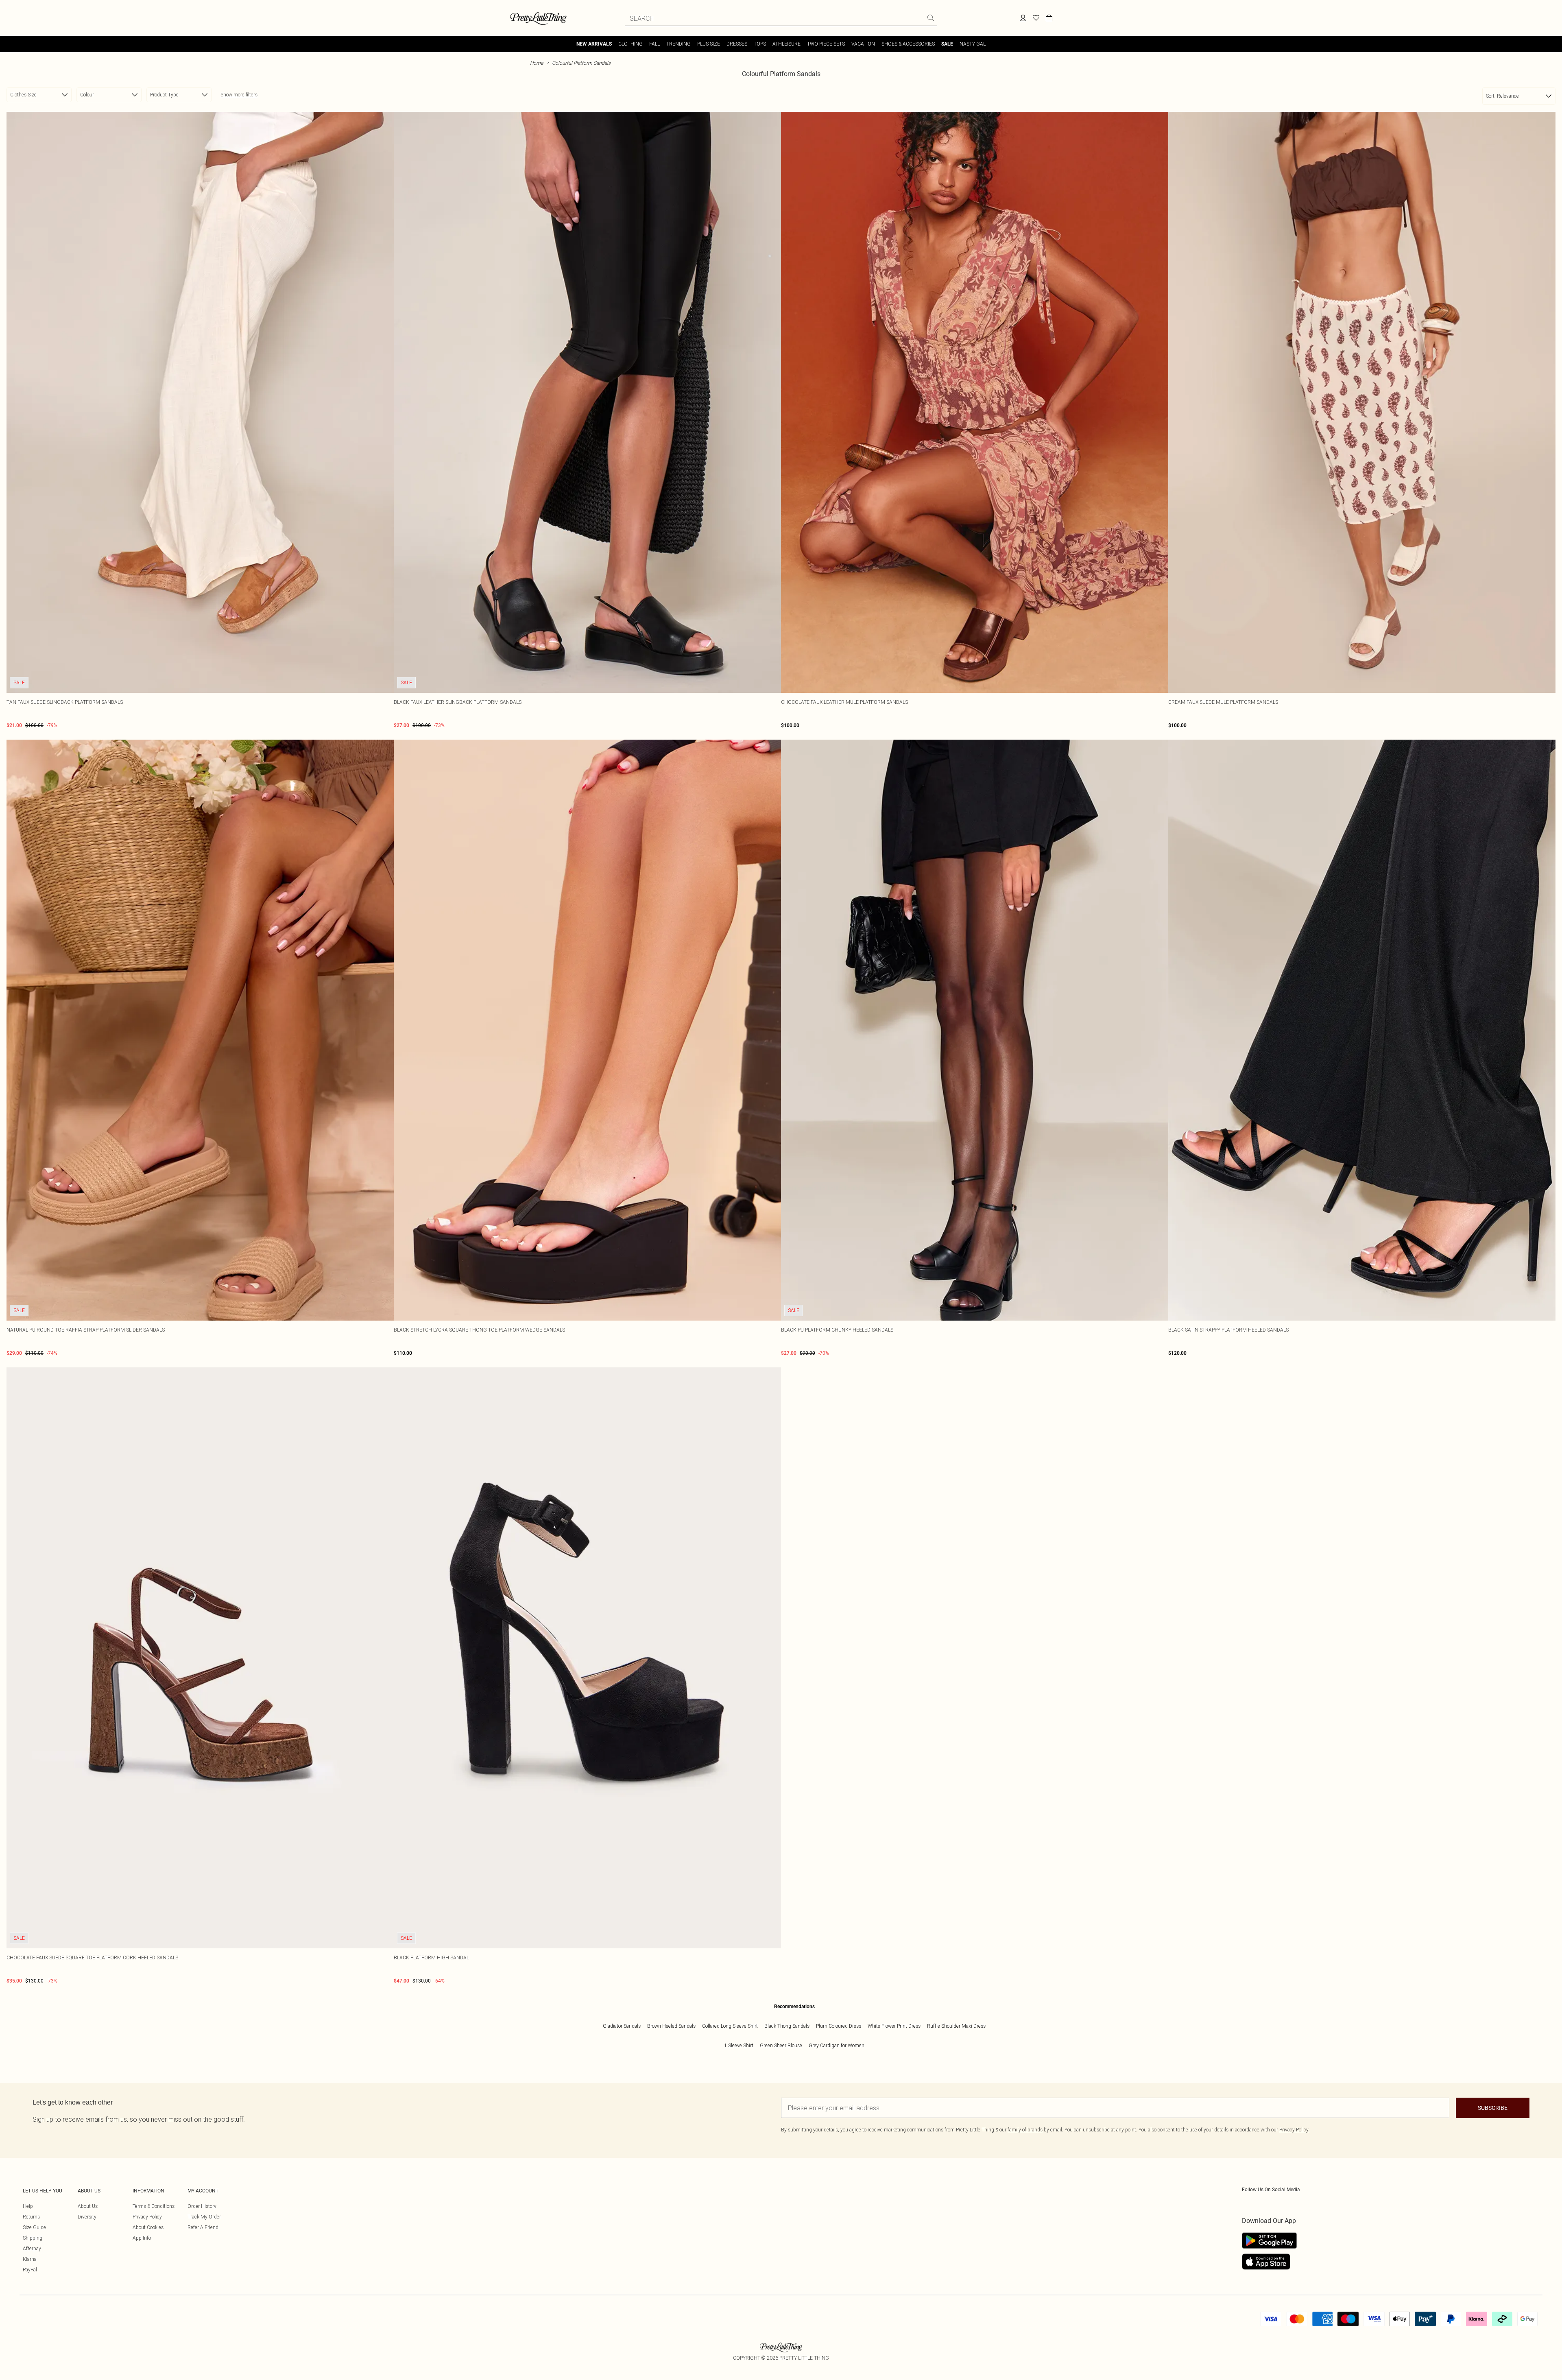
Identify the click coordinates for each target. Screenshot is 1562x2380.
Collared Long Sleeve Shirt (730, 2026)
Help (28, 2206)
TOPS (760, 44)
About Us (88, 2206)
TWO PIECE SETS (826, 44)
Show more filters (239, 95)
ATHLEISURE (786, 44)
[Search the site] (931, 18)
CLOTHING (630, 44)
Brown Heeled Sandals (671, 2026)
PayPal (30, 2270)
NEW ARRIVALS (594, 44)
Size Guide (34, 2227)
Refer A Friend (203, 2227)
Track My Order (204, 2217)
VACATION (863, 44)
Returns (31, 2217)
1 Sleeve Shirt (739, 2045)
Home (537, 63)
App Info (142, 2238)
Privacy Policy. (1294, 2130)
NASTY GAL (973, 44)
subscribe (1493, 2108)
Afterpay (32, 2248)
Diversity (87, 2217)
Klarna (30, 2259)
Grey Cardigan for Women (837, 2045)
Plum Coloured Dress (839, 2026)
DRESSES (737, 44)
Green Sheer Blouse (781, 2045)
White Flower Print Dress (894, 2026)
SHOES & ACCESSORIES (908, 44)
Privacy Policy (147, 2217)
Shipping (33, 2238)
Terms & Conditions (154, 2206)
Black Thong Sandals (787, 2026)
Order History (202, 2206)
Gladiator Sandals (622, 2026)
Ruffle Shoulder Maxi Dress (956, 2026)
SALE (947, 44)
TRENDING (678, 44)
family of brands (1025, 2130)
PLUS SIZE (709, 44)
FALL (654, 44)
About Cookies (148, 2227)
